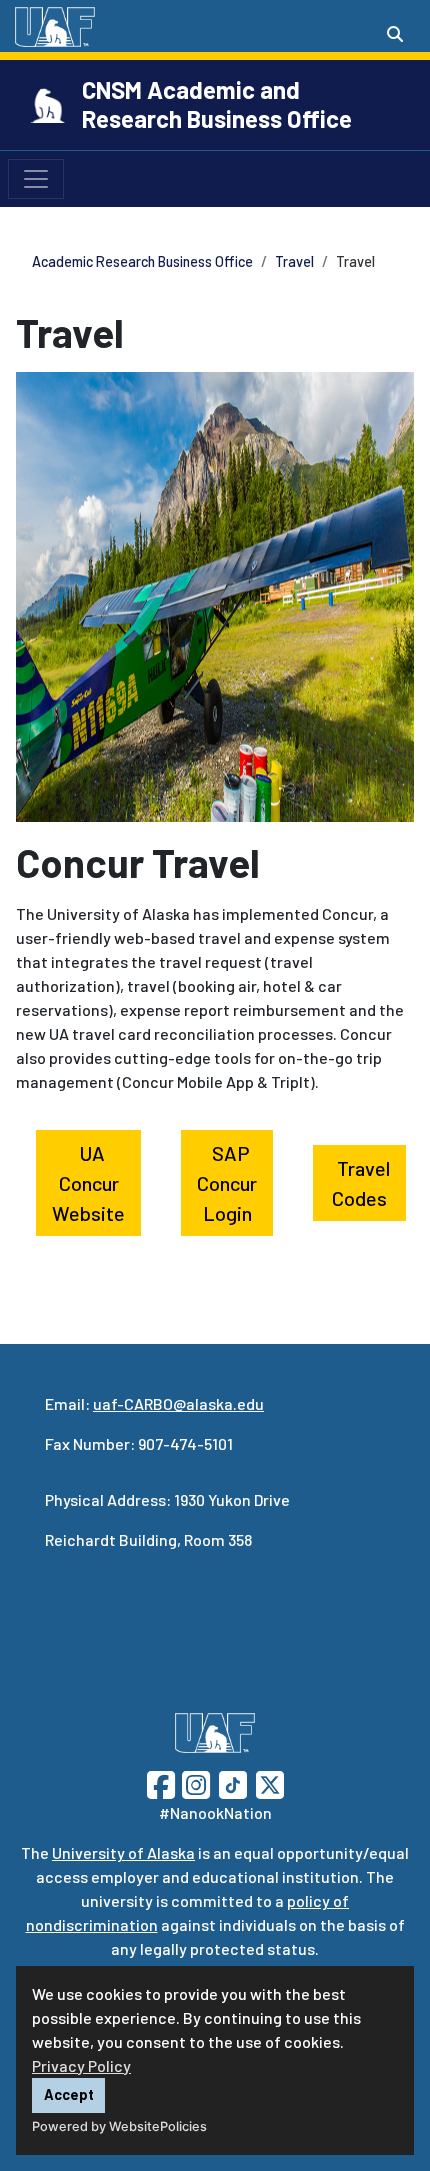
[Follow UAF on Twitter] (270, 1782)
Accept (69, 2094)
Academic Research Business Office (142, 261)
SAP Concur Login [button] (227, 1183)
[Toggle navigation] (36, 179)
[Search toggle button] (395, 34)
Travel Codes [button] (361, 1183)
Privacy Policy (81, 2065)
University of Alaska (123, 1852)
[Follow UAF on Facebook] (161, 1782)
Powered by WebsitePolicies (119, 2126)
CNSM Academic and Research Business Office (217, 104)
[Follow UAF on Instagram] (194, 1782)
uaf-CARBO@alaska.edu (178, 1403)
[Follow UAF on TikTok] (233, 1782)
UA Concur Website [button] (88, 1183)
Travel (294, 261)
